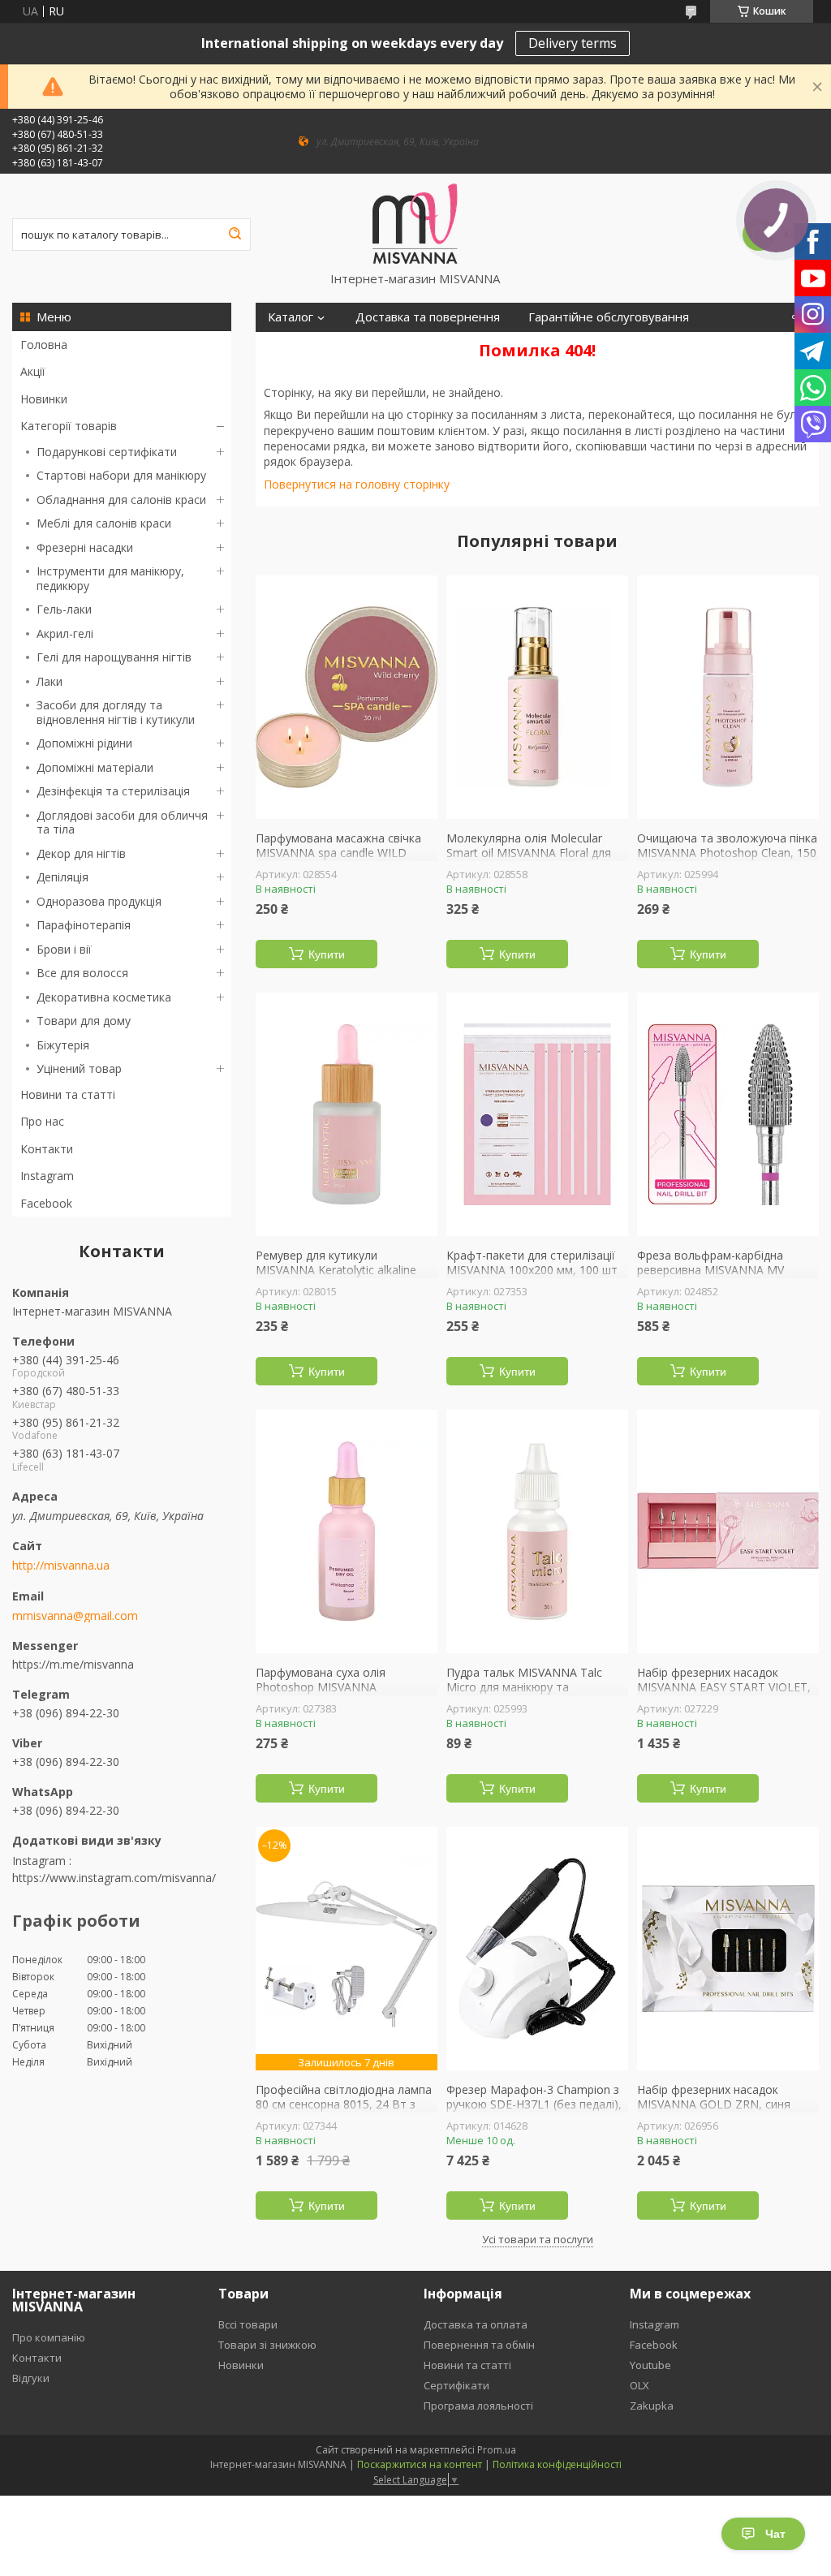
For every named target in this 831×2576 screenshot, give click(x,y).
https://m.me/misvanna (73, 1664)
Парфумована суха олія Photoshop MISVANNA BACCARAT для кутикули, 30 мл (341, 1687)
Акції (33, 371)
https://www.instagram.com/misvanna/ (114, 1878)
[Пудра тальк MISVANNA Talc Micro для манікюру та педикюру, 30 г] (537, 1531)
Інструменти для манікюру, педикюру (110, 578)
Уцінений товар (79, 1068)
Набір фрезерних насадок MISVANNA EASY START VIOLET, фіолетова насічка (724, 1687)
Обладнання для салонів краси (121, 500)
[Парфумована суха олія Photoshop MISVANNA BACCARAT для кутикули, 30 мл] (347, 1531)
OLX (639, 2385)
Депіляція (62, 877)
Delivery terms (573, 43)
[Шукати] (235, 235)
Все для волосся (82, 973)
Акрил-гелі (65, 633)
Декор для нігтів (81, 853)
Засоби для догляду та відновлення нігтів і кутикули (116, 712)
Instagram (47, 1176)
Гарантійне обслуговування (609, 317)
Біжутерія (63, 1045)
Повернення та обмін (479, 2345)
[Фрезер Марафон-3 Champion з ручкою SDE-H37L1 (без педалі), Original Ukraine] (537, 1949)
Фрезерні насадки (85, 547)
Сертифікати (456, 2385)
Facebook (46, 1203)
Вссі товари (248, 2324)
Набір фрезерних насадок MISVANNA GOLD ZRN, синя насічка (714, 2104)
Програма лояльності (478, 2406)
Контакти (47, 1149)
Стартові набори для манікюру (121, 475)
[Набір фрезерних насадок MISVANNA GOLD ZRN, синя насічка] (728, 1949)
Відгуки (31, 2378)
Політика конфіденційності (557, 2464)
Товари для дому (84, 1021)
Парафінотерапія (84, 925)
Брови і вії (64, 949)
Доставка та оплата (476, 2324)
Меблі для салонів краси (104, 523)
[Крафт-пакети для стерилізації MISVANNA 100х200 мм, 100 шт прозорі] (537, 1114)
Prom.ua (497, 2450)
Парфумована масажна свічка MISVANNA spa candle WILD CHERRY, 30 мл (338, 853)
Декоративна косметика (104, 997)
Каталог (291, 317)
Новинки (44, 399)
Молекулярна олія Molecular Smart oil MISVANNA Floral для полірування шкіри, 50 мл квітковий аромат (529, 859)
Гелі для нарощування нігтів (114, 657)
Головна (44, 345)
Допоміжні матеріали (95, 767)
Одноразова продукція (99, 901)
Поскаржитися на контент (420, 2464)
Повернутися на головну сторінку (357, 484)
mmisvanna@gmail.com (75, 1616)
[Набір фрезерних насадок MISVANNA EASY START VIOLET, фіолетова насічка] (728, 1531)
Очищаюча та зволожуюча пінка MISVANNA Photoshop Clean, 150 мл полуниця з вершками (727, 853)
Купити (327, 954)
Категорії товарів (69, 426)
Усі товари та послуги (538, 2239)
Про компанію (49, 2337)
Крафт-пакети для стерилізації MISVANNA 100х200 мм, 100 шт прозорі (532, 1270)
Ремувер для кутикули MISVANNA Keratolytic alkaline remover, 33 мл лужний (336, 1270)
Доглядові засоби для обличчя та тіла (122, 823)
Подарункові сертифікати (107, 452)
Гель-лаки (64, 609)
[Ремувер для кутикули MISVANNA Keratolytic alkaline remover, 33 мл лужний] (347, 1114)
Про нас (42, 1121)
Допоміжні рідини (84, 743)
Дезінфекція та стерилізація (113, 791)
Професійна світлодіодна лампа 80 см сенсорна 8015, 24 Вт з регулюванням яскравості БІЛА (344, 2104)
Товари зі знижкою (267, 2345)
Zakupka (652, 2406)
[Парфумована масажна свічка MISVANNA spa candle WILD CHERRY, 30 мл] (347, 697)
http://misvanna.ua (61, 1566)
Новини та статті (68, 1094)
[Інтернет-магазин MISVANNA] (415, 222)
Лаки (50, 681)
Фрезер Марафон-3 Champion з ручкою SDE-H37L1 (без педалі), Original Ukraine (534, 2104)
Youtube (650, 2365)
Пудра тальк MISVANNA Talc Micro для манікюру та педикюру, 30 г (524, 1687)
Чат (775, 2534)
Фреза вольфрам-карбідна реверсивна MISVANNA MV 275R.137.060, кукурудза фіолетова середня (710, 1277)
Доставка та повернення (428, 317)
